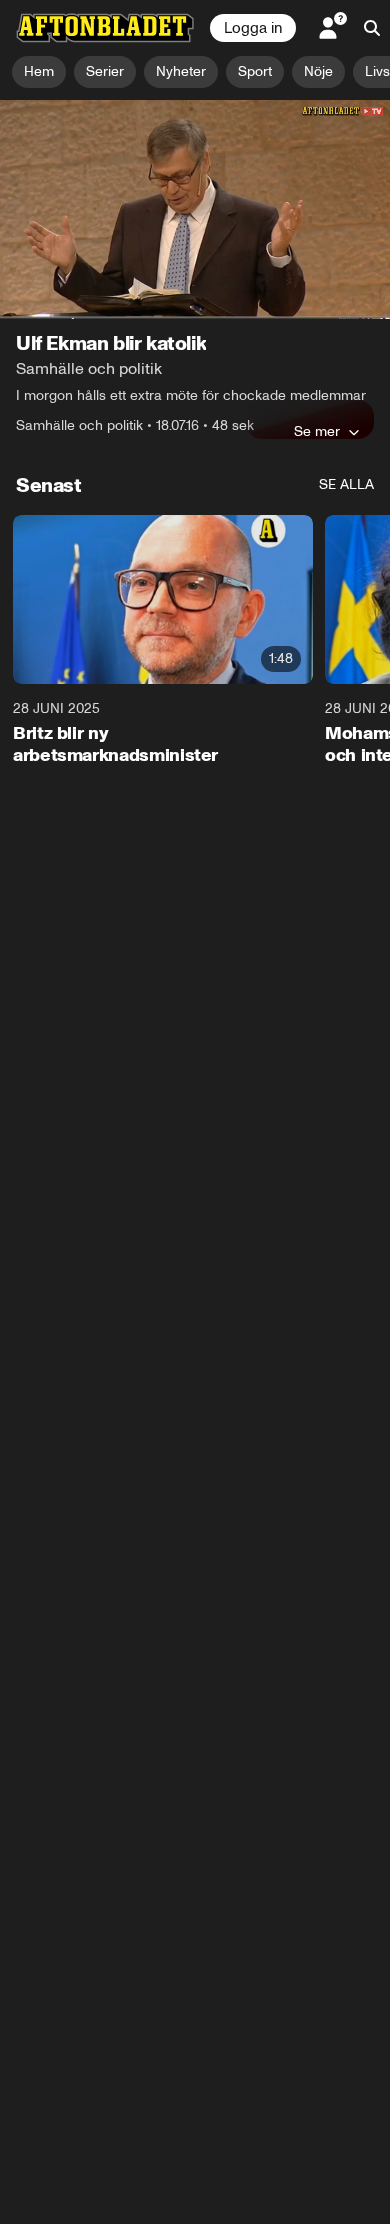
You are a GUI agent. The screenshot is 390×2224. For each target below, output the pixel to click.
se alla (346, 484)
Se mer (317, 431)
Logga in (253, 28)
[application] (195, 209)
